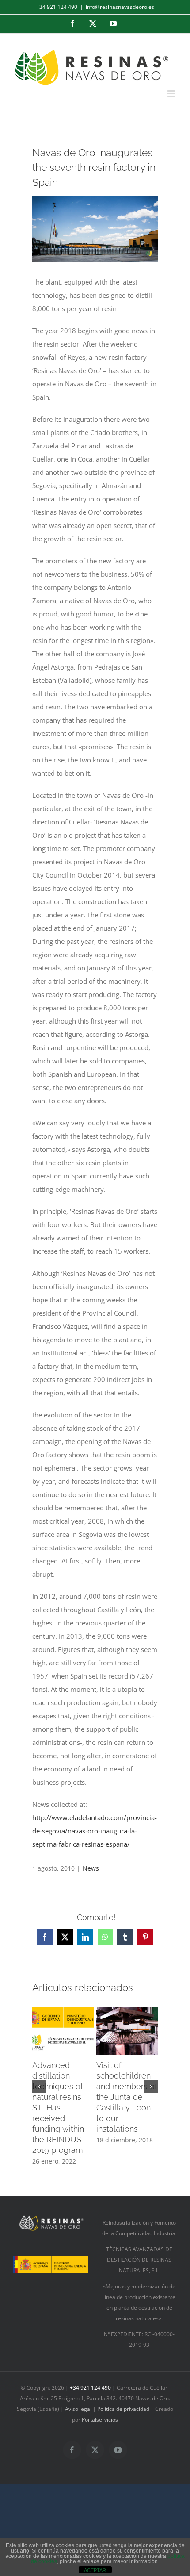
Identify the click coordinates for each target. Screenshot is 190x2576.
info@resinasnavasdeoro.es (120, 7)
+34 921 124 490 (57, 7)
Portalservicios (100, 2420)
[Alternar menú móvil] (172, 94)
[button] (39, 2087)
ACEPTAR (95, 2570)
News (91, 1868)
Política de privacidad (123, 2409)
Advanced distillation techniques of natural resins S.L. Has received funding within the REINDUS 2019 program (58, 2108)
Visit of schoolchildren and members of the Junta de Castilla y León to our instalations (127, 2097)
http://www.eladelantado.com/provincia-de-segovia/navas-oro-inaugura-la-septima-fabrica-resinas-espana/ (95, 1831)
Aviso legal (79, 2409)
